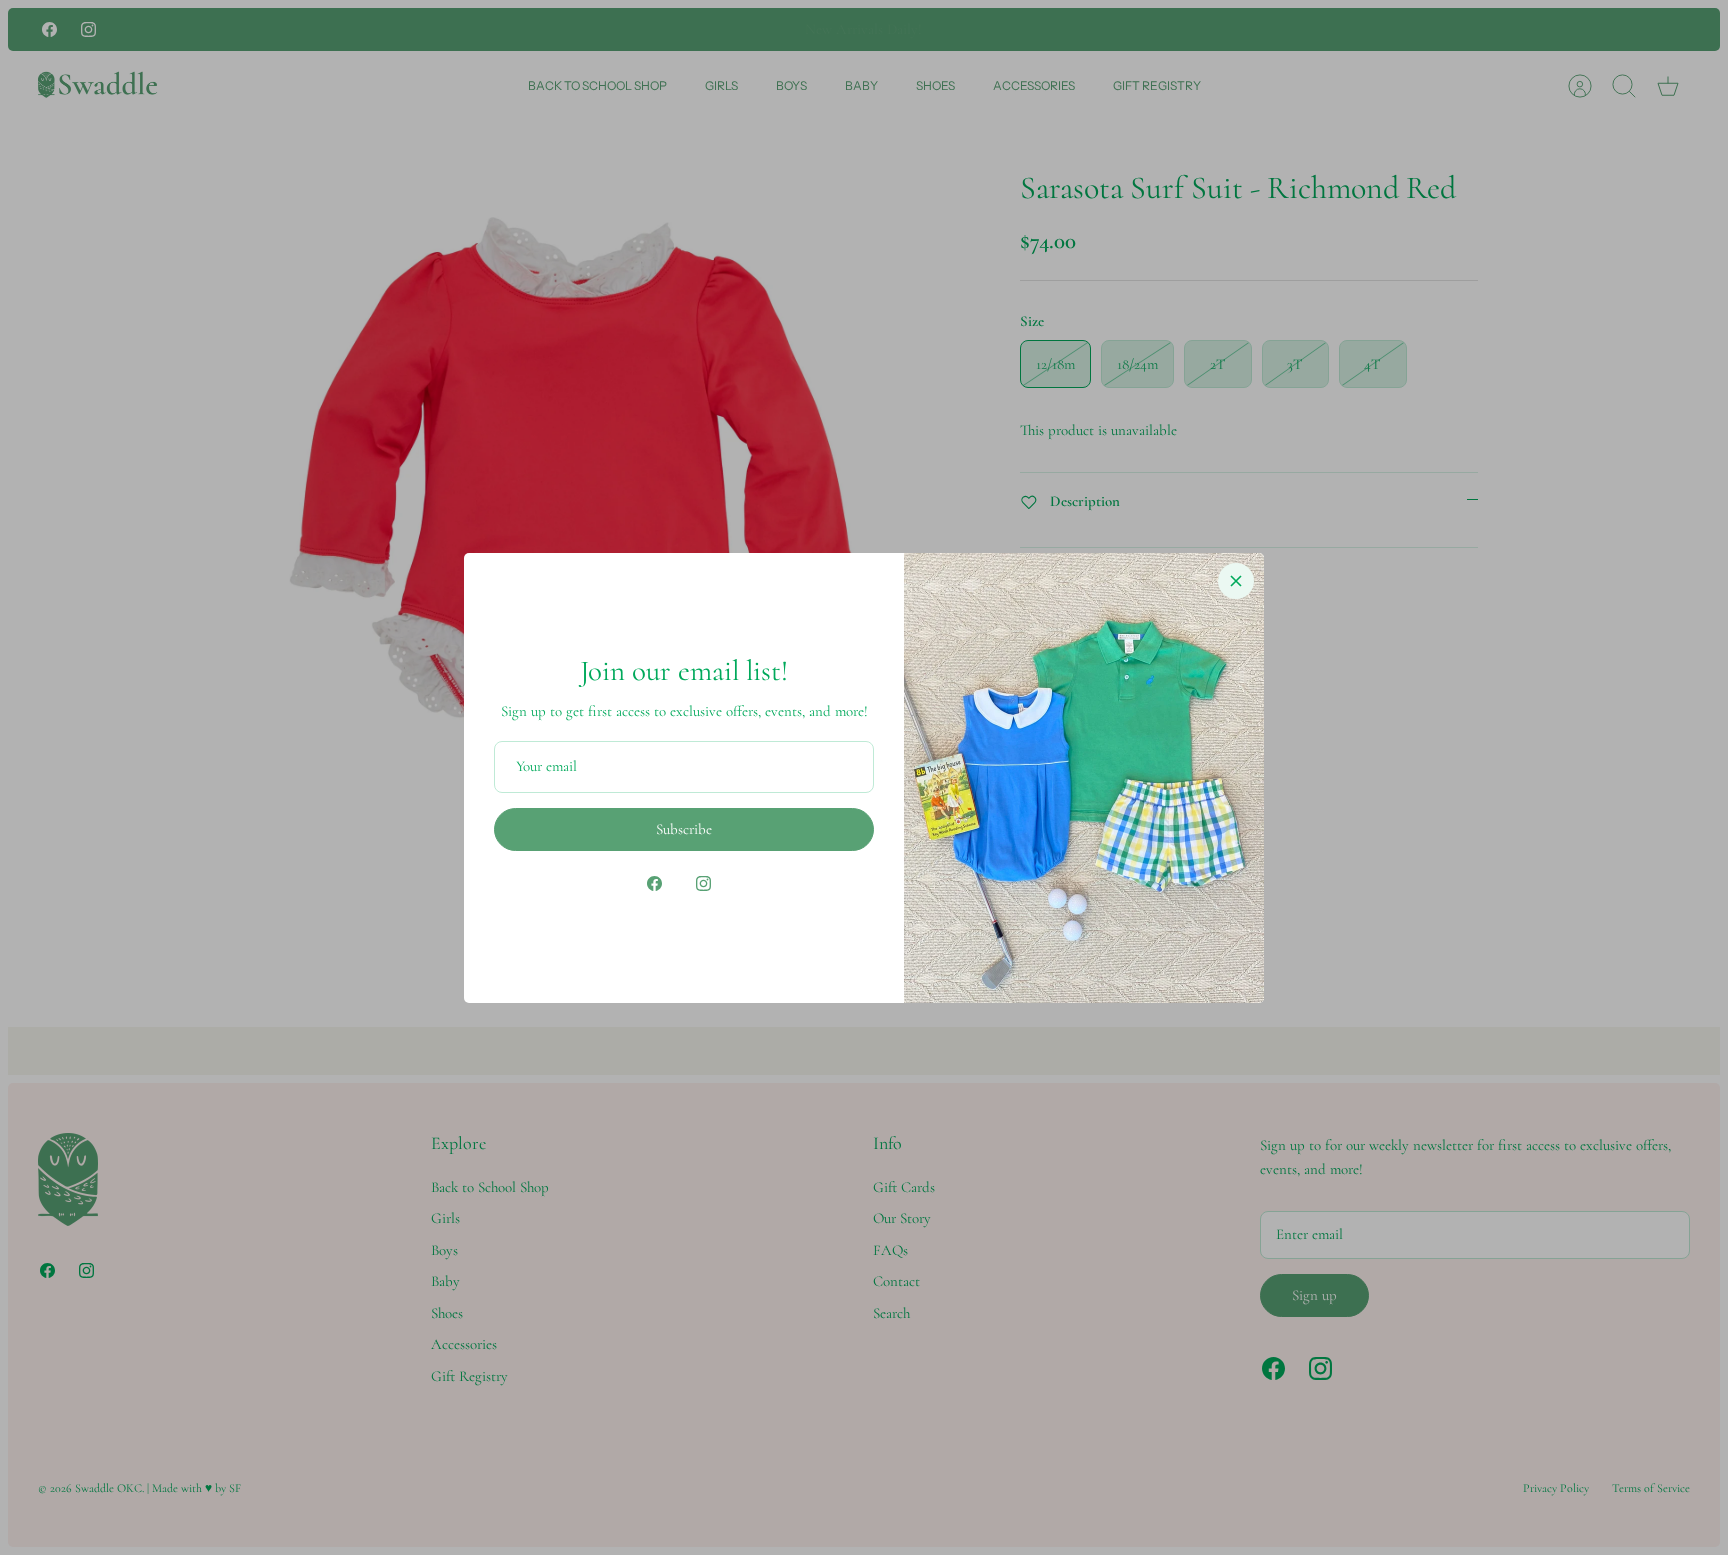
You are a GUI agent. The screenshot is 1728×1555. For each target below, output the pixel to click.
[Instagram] (703, 883)
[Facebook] (654, 883)
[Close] (1236, 581)
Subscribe (684, 829)
